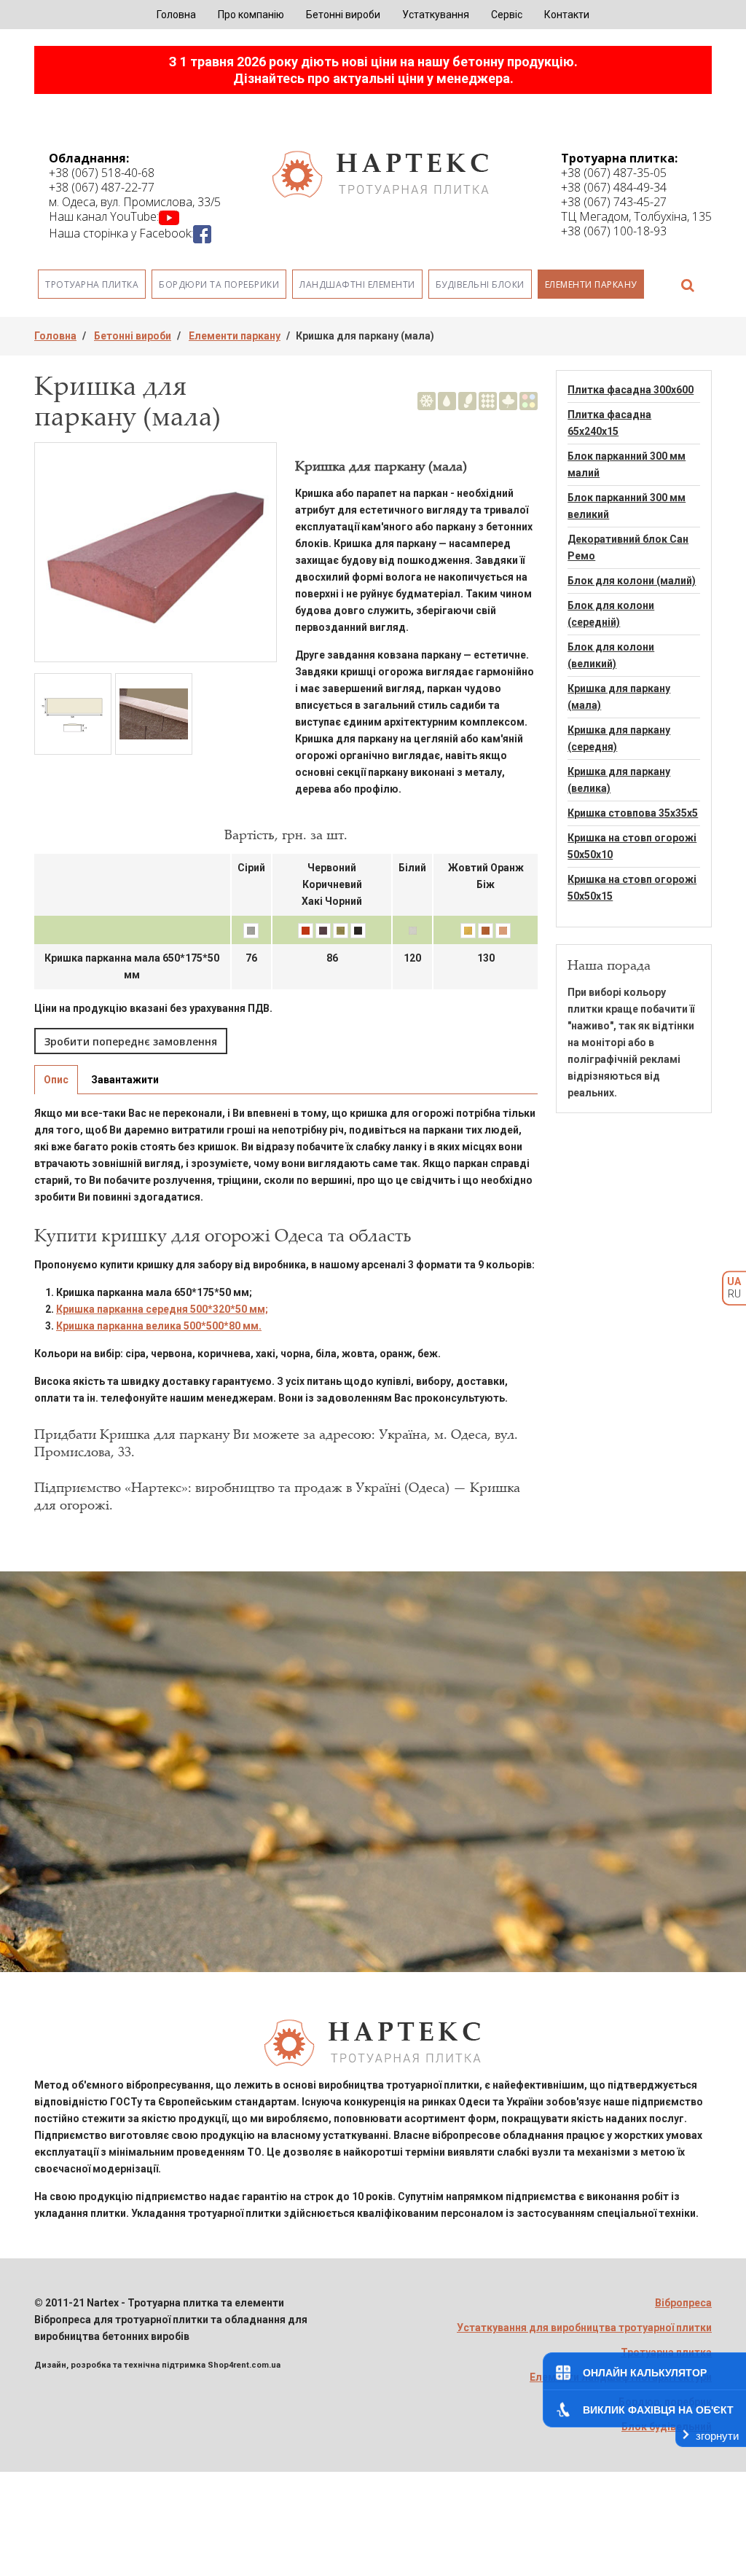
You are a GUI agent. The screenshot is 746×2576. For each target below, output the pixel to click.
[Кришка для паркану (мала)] (156, 552)
